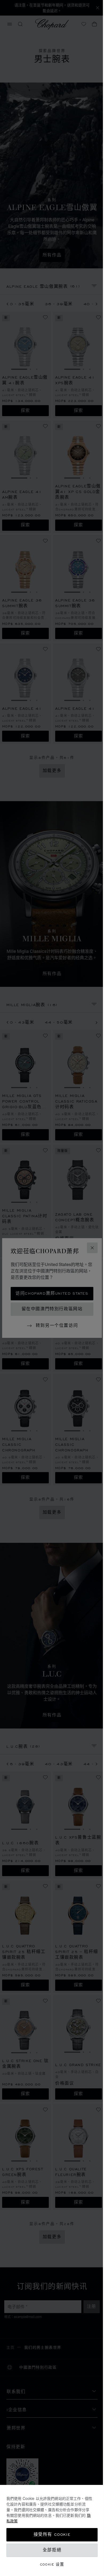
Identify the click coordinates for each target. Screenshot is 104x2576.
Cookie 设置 (52, 2564)
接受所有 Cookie (52, 2535)
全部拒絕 (52, 2550)
